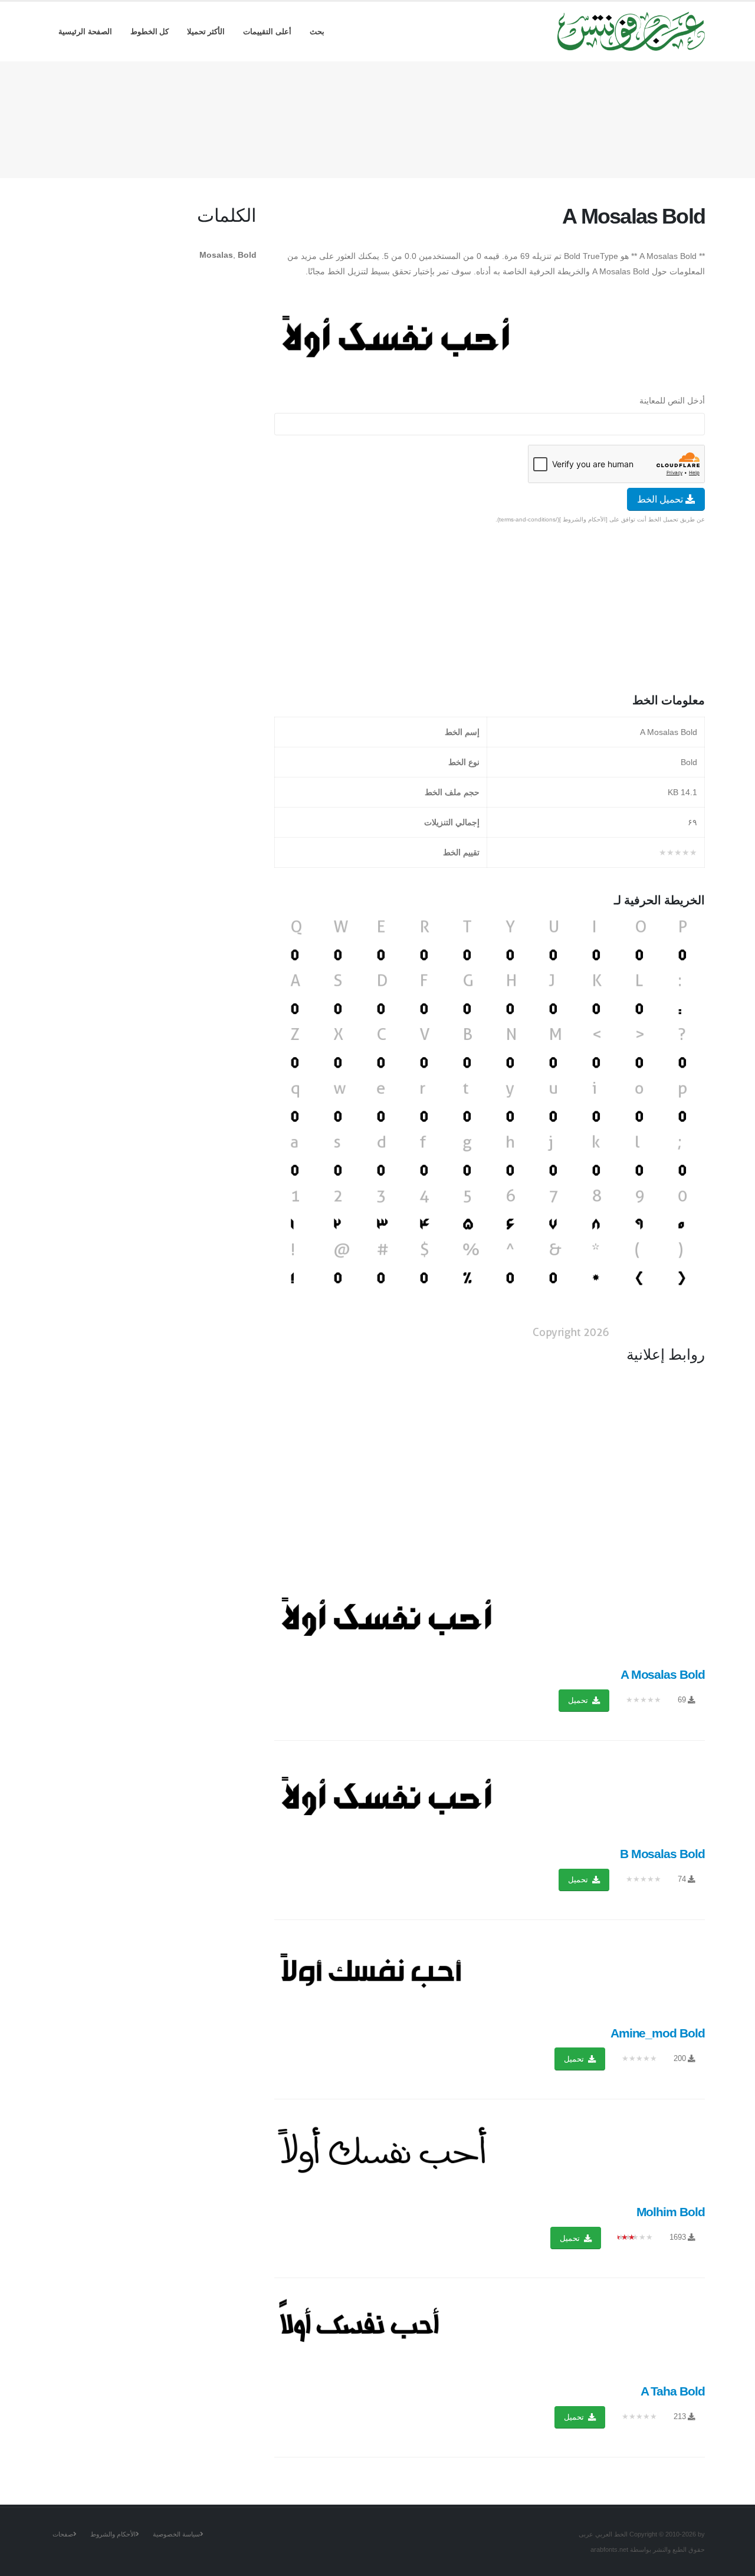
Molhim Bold (671, 2212)
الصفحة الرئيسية (85, 32)
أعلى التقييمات (267, 32)
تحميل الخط (661, 499)
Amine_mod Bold (658, 2033)
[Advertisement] (377, 117)
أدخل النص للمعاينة (672, 401)
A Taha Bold (673, 2391)
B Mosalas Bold (662, 1854)
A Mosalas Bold (663, 1674)
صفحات (63, 2534)
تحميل (579, 1700)
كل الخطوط (150, 32)
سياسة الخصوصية (176, 2534)
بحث (317, 32)
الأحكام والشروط (113, 2534)
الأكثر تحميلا (206, 32)
